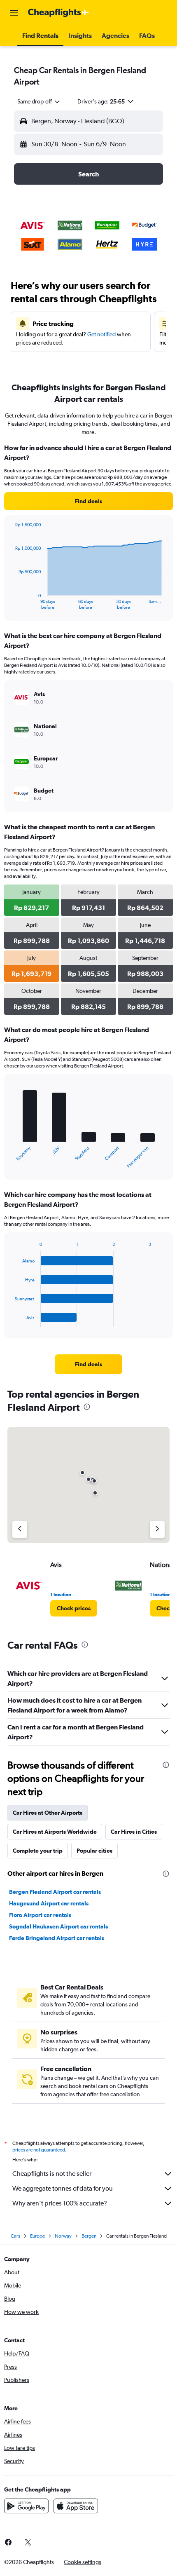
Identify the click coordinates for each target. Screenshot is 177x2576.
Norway (63, 2236)
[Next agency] (157, 1530)
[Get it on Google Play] (26, 2506)
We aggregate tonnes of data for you (63, 2188)
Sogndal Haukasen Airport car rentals (58, 1926)
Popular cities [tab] (94, 1851)
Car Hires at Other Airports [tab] (48, 1813)
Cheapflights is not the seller (52, 2174)
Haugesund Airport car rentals (49, 1903)
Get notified (101, 334)
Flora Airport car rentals (40, 1915)
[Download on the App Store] (76, 2506)
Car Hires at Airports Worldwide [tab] (55, 1832)
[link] (88, 501)
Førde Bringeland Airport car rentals (57, 1938)
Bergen (89, 2236)
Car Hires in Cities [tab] (134, 1832)
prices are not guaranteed (39, 2150)
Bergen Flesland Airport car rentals (55, 1892)
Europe (37, 2236)
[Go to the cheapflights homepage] (58, 13)
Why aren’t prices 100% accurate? (60, 2203)
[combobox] (39, 101)
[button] (14, 13)
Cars (15, 2236)
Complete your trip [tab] (38, 1851)
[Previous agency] (20, 1530)
